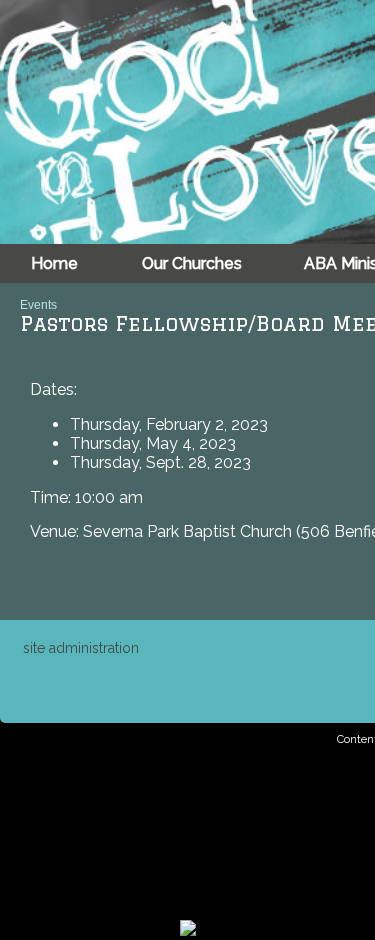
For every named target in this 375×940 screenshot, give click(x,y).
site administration (81, 648)
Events (38, 305)
